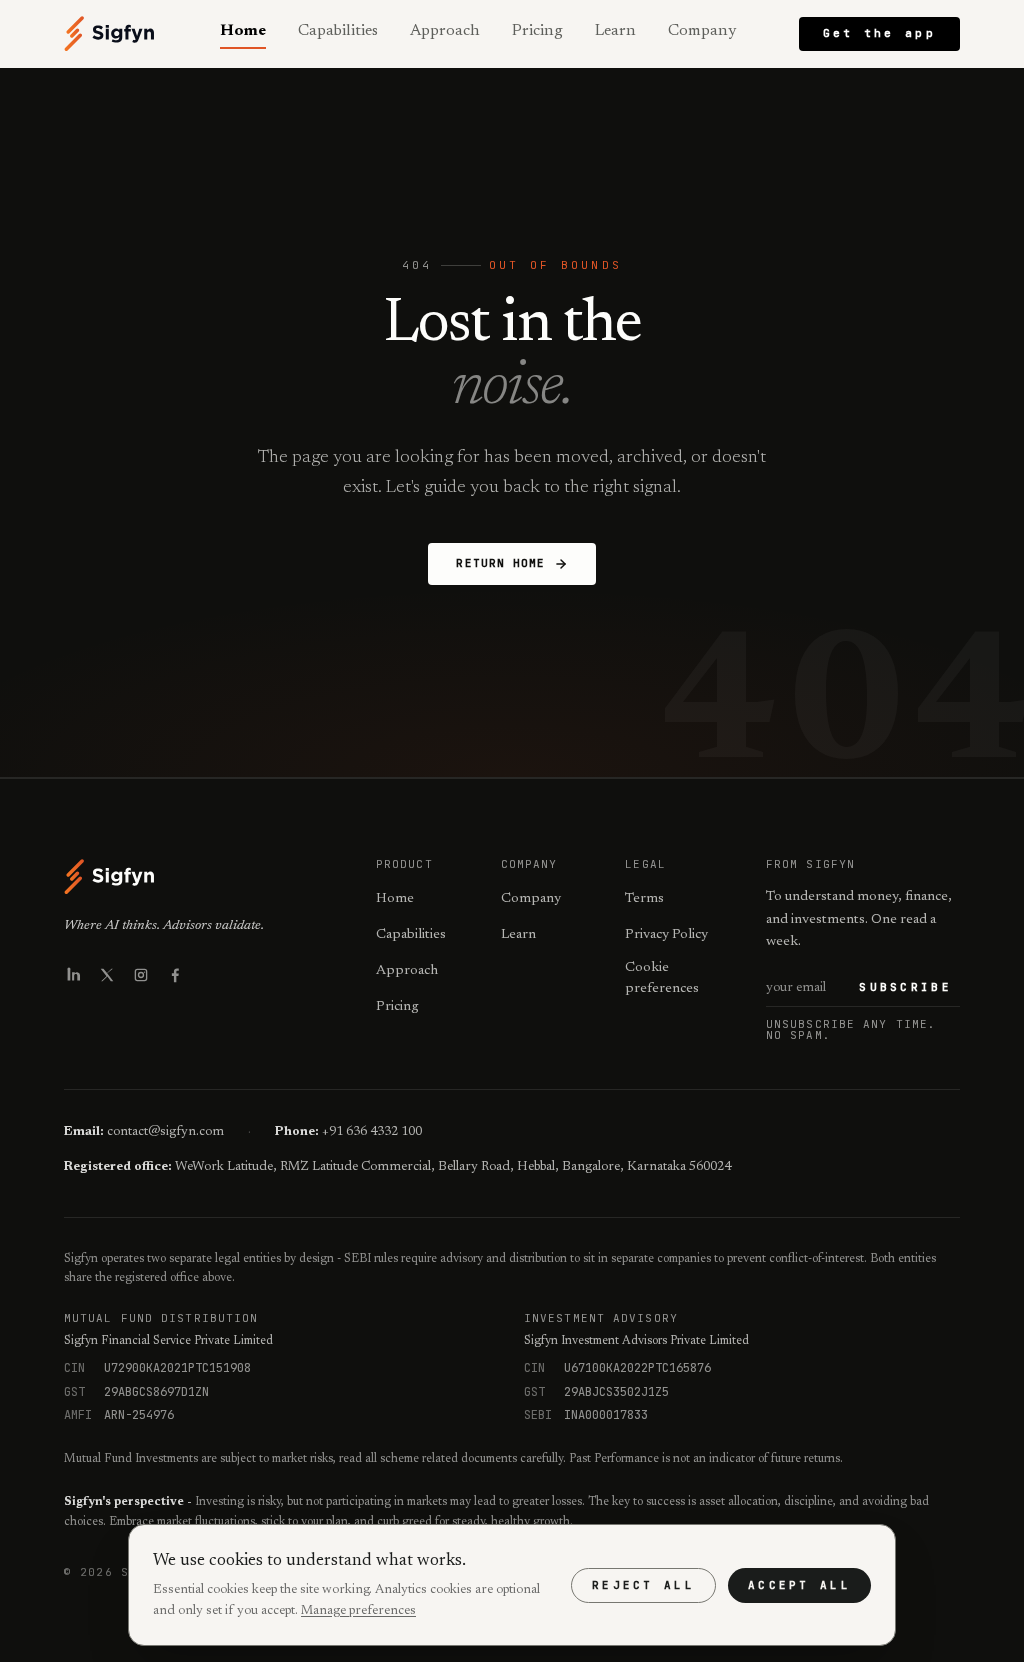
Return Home (500, 563)
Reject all (643, 1585)
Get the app (879, 33)
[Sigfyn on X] (107, 975)
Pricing (537, 31)
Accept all (799, 1585)
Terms (644, 899)
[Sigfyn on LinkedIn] (73, 975)
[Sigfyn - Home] (110, 34)
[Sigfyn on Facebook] (175, 975)
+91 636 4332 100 (372, 1131)
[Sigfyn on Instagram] (141, 975)
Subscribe (905, 987)
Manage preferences (358, 1610)
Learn (615, 31)
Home (243, 31)
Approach (445, 31)
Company (702, 31)
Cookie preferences (662, 978)
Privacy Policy (666, 935)
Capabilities (338, 31)
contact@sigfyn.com (165, 1131)
